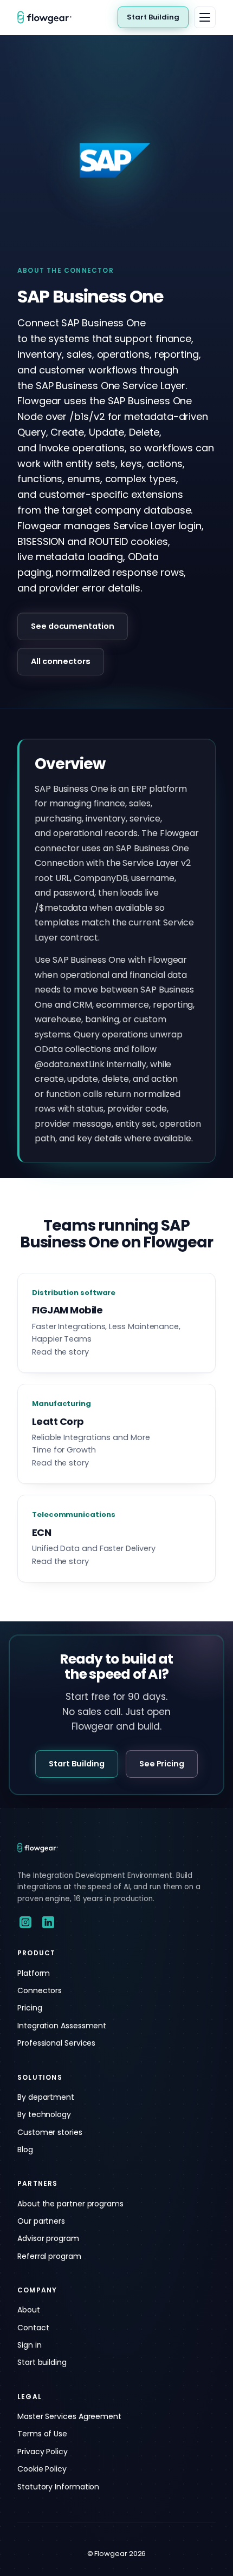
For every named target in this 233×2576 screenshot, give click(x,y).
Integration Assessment (62, 2026)
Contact (33, 2328)
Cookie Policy (42, 2469)
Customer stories (50, 2132)
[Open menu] (205, 17)
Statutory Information (58, 2487)
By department (46, 2097)
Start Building (153, 17)
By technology (44, 2114)
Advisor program (48, 2238)
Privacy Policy (43, 2452)
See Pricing (162, 1764)
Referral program (49, 2256)
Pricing (30, 2008)
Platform (34, 1973)
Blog (25, 2150)
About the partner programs (70, 2204)
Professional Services (56, 2043)
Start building (42, 2362)
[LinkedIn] (48, 1922)
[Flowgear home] (49, 17)
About (29, 2310)
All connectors (61, 661)
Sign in (29, 2345)
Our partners (41, 2221)
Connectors (40, 1990)
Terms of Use (42, 2434)
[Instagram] (25, 1922)
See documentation (73, 626)
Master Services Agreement (69, 2416)
